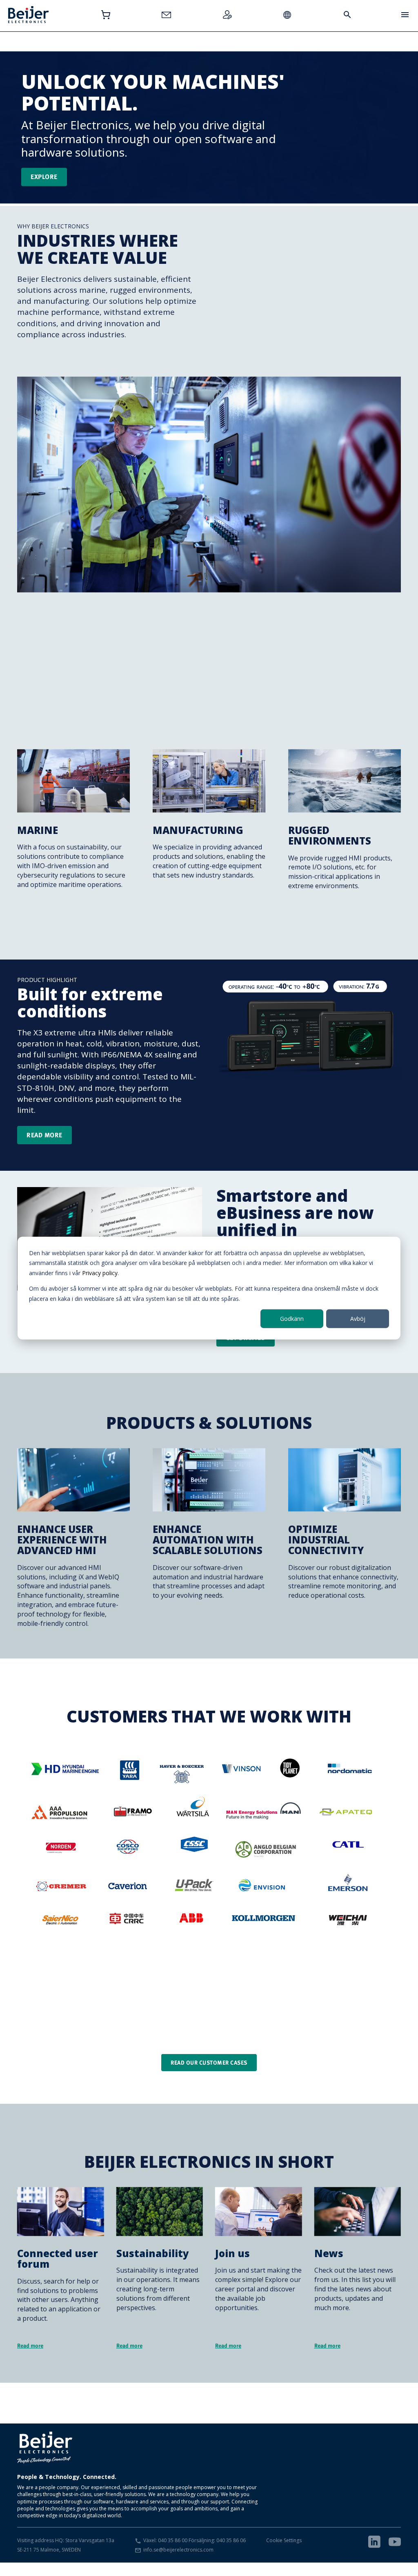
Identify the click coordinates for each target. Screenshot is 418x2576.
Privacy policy (100, 1273)
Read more (44, 1135)
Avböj (358, 1319)
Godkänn (292, 1319)
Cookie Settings (284, 2540)
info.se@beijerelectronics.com (178, 2550)
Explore (44, 177)
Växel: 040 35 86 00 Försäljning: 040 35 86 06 (195, 2540)
